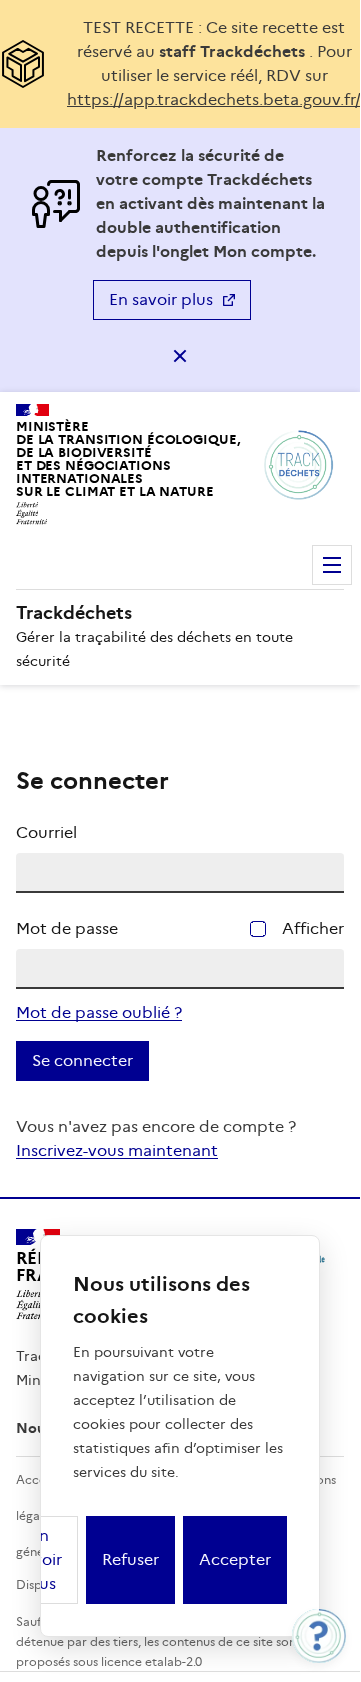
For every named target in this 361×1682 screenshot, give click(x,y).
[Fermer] (180, 356)
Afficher (313, 928)
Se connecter (82, 1060)
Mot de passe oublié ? (99, 1012)
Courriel (46, 832)
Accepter (235, 1559)
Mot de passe (67, 928)
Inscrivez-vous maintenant (117, 1150)
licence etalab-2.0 (151, 1661)
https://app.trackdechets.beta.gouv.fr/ (214, 99)
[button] (319, 1636)
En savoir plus (161, 299)
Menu (332, 565)
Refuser (130, 1559)
